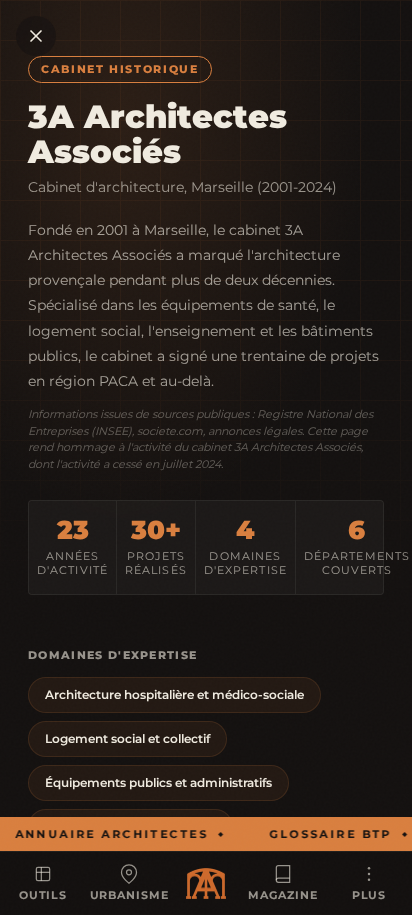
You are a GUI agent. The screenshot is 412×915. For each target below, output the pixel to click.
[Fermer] (36, 36)
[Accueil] (206, 883)
